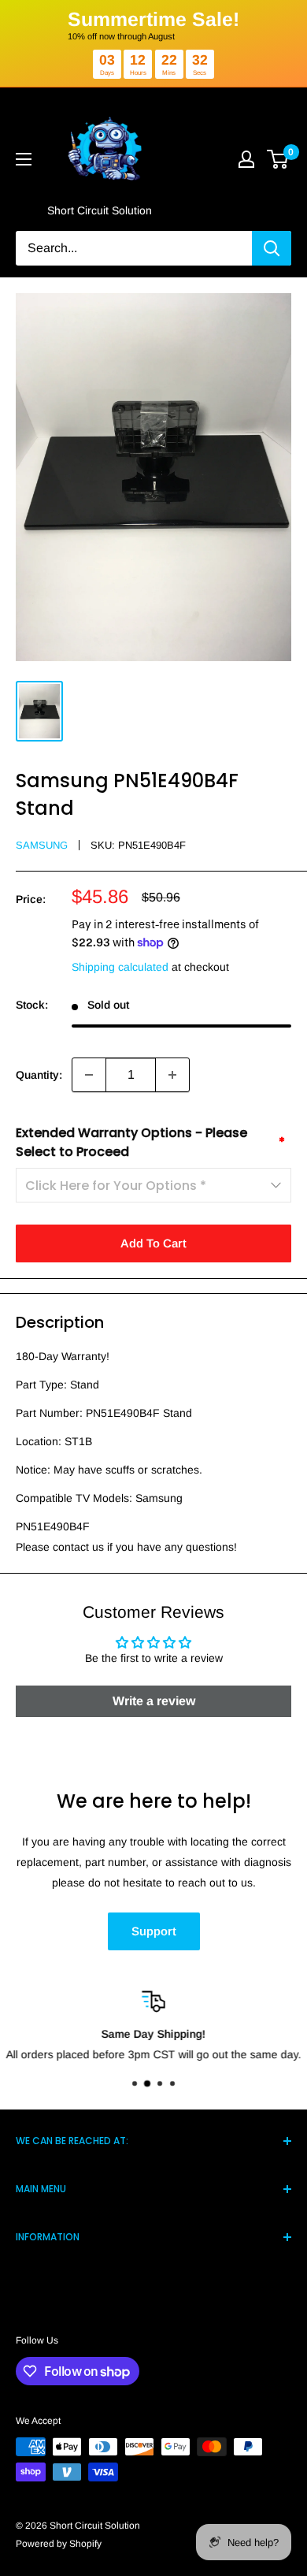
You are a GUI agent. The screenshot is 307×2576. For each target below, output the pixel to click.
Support (154, 1931)
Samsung (42, 845)
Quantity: (39, 1075)
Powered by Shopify (59, 2544)
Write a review (154, 1701)
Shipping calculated (120, 967)
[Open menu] (24, 159)
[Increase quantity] (172, 1075)
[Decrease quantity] (89, 1075)
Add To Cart (153, 1243)
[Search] (272, 248)
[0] (278, 159)
